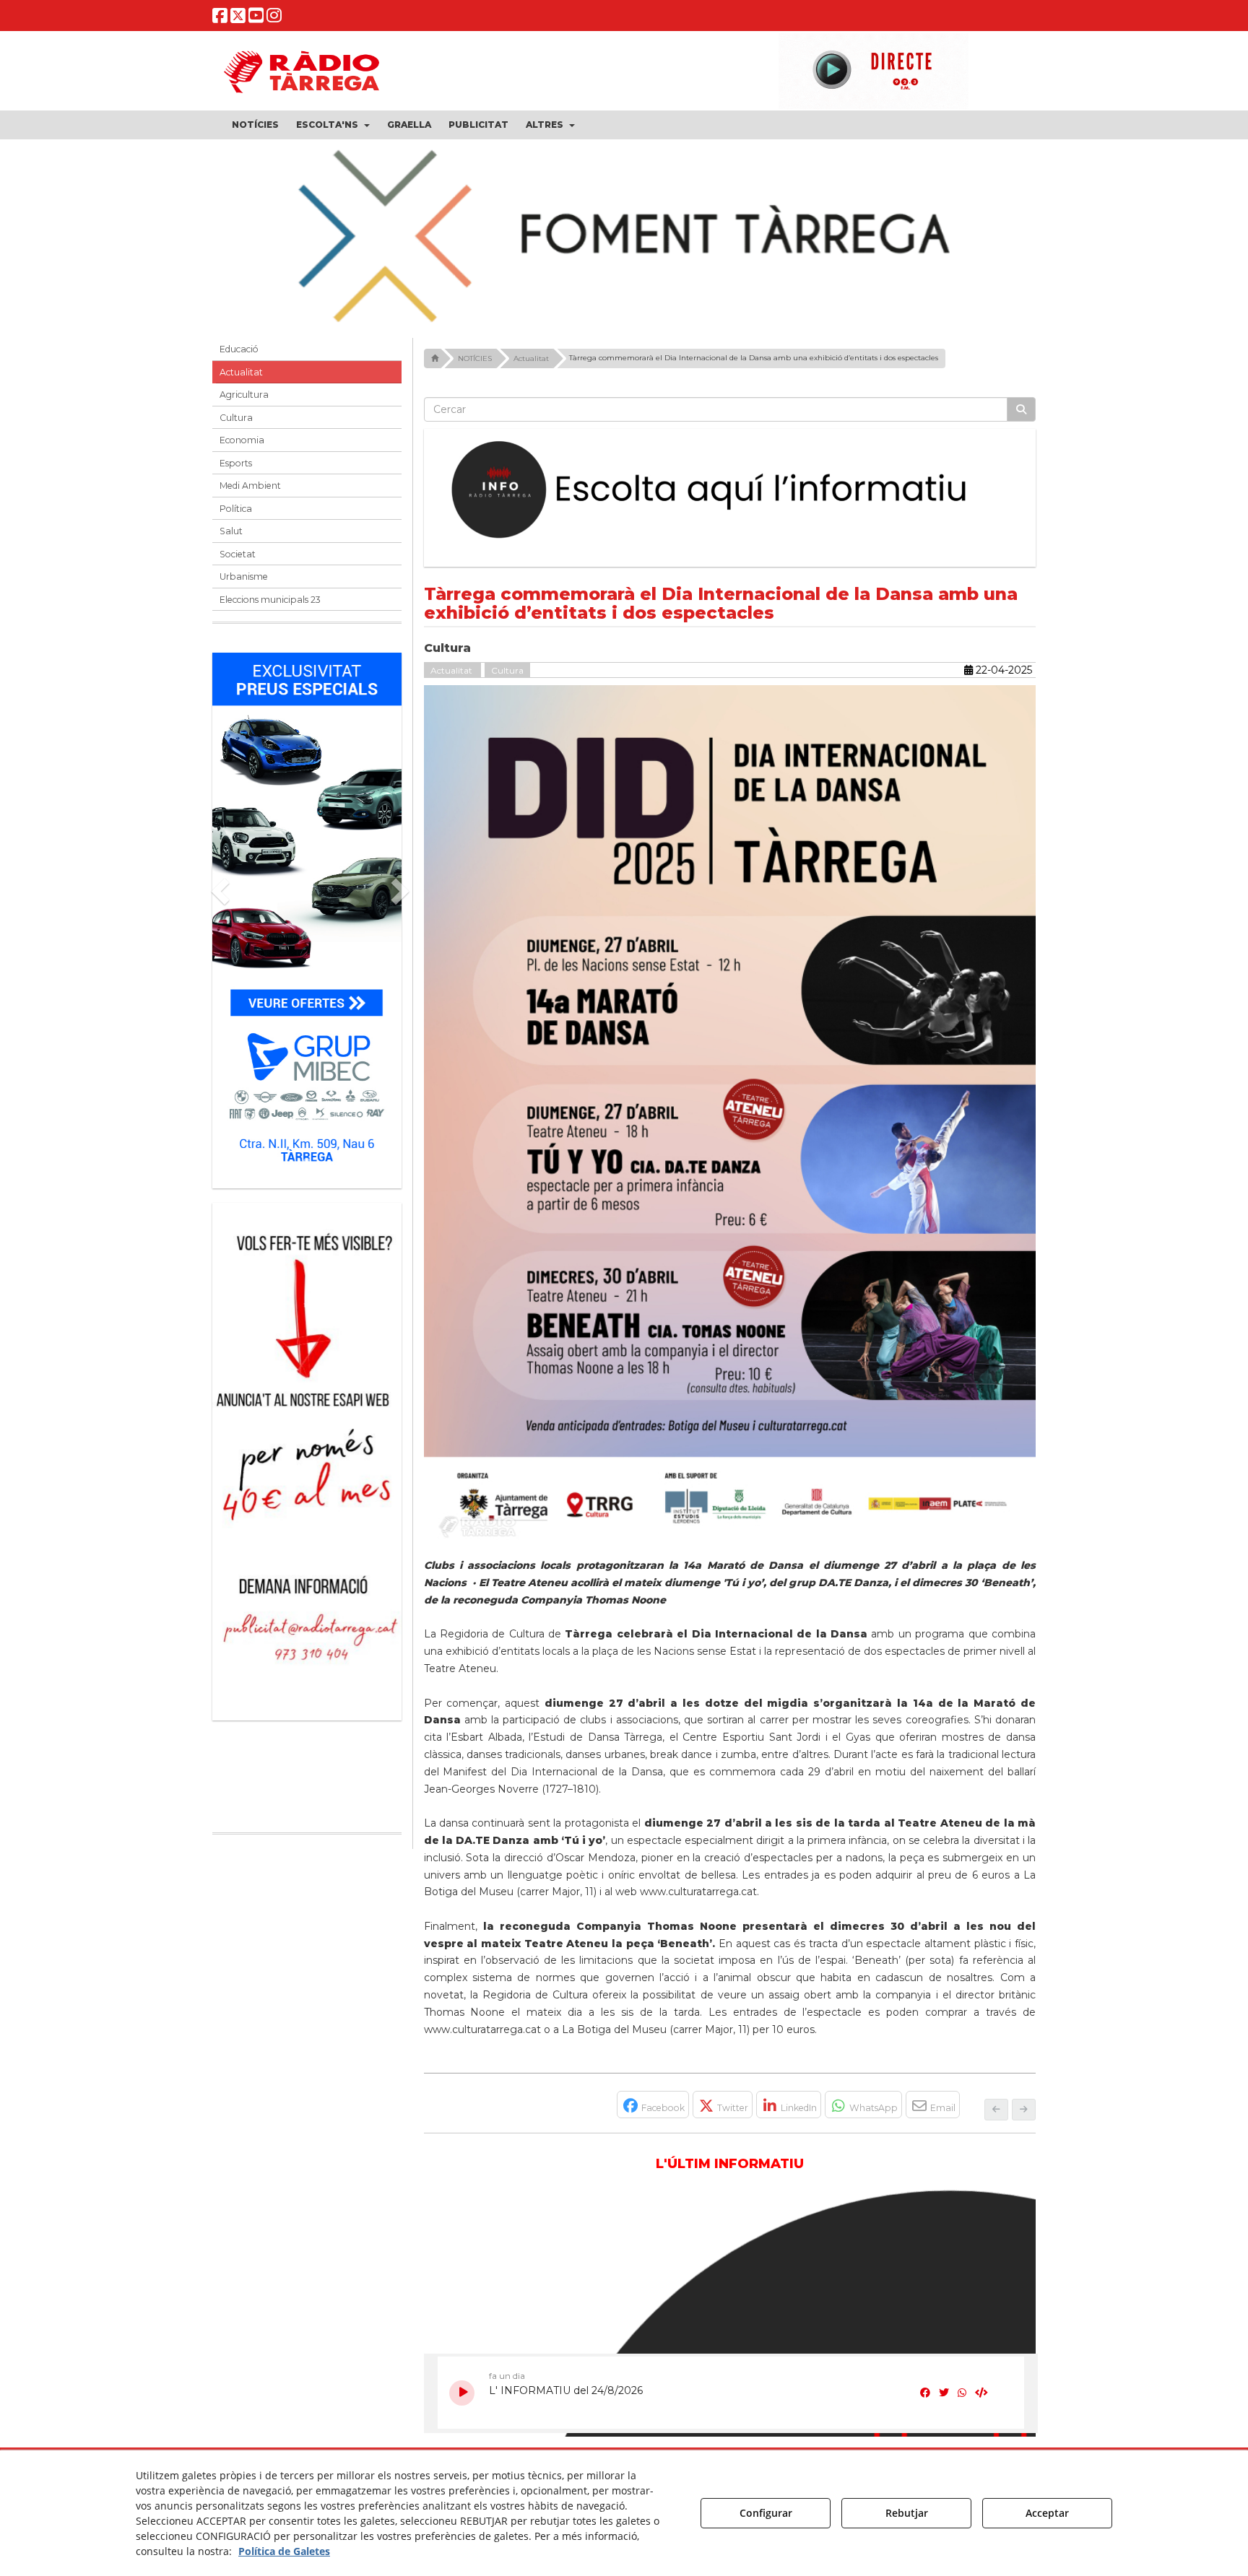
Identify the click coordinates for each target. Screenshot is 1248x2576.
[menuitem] (255, 125)
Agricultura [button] (244, 395)
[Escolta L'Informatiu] (730, 490)
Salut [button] (231, 531)
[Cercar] (1021, 409)
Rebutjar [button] (907, 2513)
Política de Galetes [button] (284, 2551)
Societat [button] (238, 554)
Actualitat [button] (241, 372)
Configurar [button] (766, 2513)
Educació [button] (239, 349)
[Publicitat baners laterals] (307, 1454)
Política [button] (236, 509)
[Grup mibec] (307, 913)
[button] (220, 18)
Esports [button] (236, 463)
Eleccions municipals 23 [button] (270, 600)
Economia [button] (242, 440)
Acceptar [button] (1047, 2513)
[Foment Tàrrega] (624, 233)
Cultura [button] (236, 418)
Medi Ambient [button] (250, 486)
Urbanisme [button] (244, 576)
